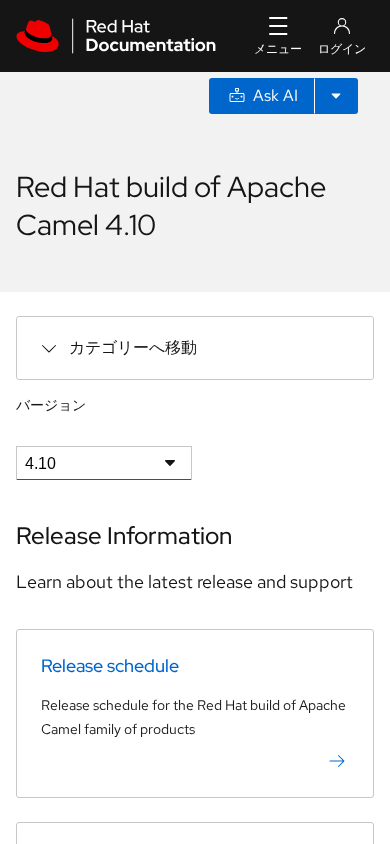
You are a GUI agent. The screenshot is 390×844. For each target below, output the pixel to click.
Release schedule (110, 665)
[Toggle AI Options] (336, 96)
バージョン (51, 405)
